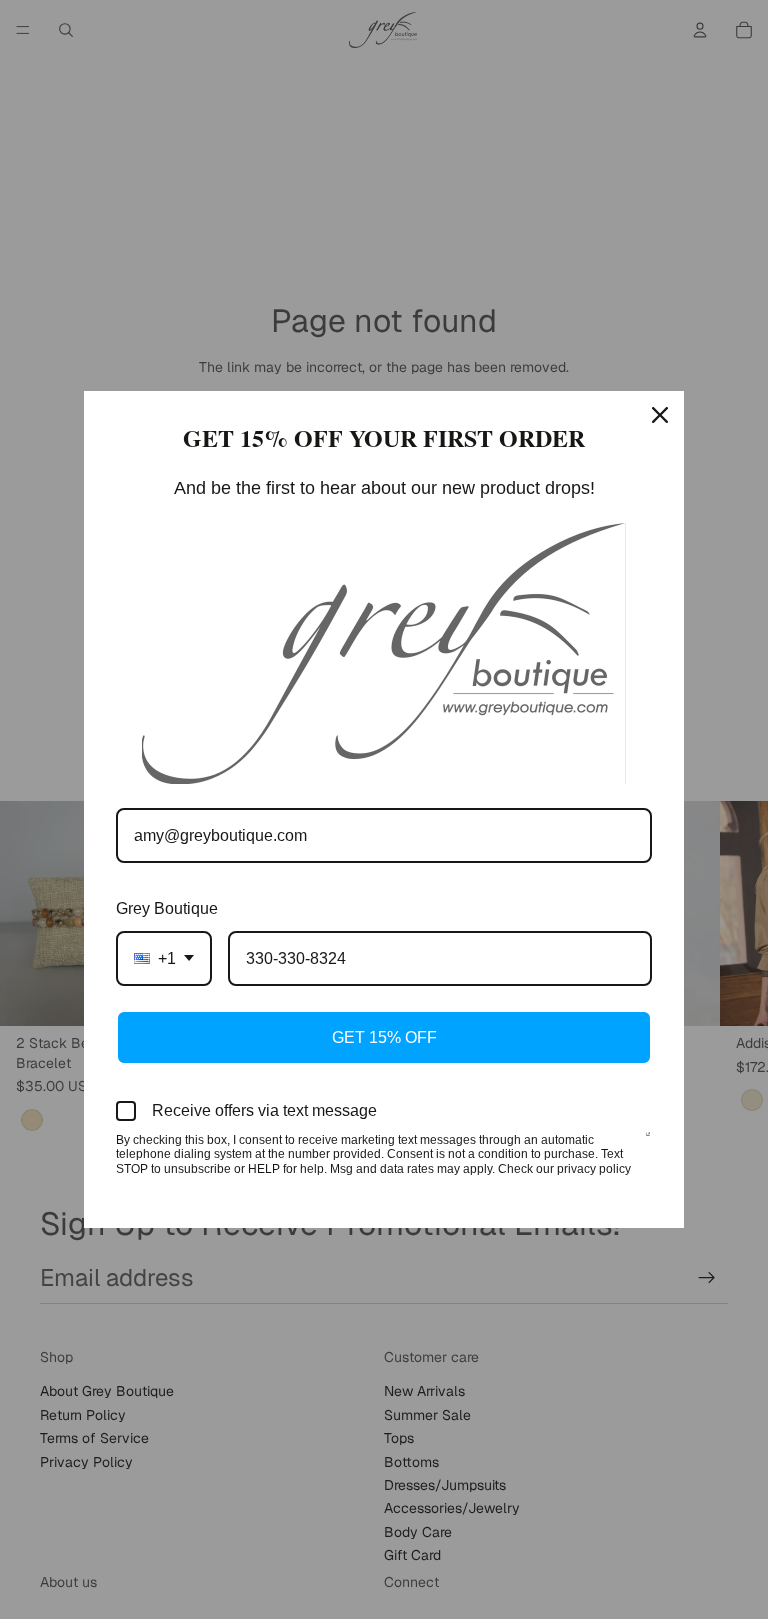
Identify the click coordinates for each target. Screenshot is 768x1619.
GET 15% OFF (384, 1037)
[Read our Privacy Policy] (648, 1142)
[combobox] (164, 958)
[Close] (660, 415)
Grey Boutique (167, 908)
